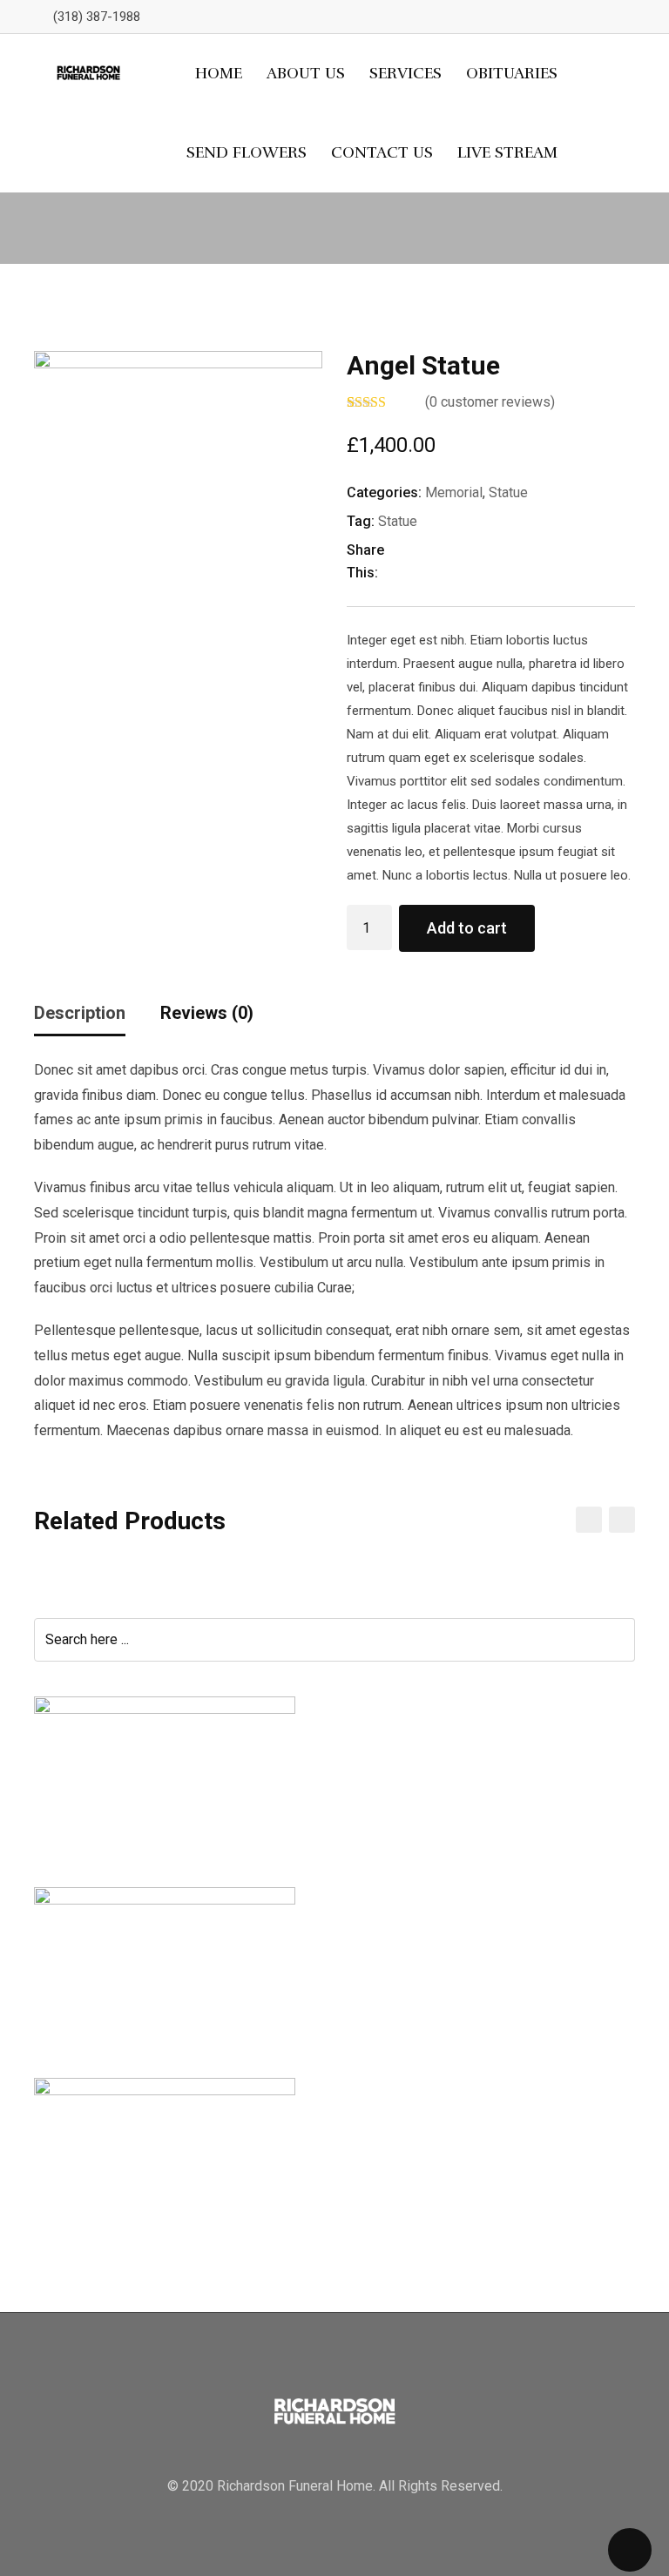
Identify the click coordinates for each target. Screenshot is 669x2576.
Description (80, 1013)
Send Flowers (247, 152)
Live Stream (507, 152)
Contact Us (382, 152)
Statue (508, 492)
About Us (306, 73)
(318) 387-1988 (97, 17)
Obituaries (512, 73)
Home (219, 73)
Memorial (454, 492)
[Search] (596, 113)
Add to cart (467, 928)
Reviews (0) (207, 1013)
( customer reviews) (490, 402)
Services (405, 73)
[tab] (80, 1019)
